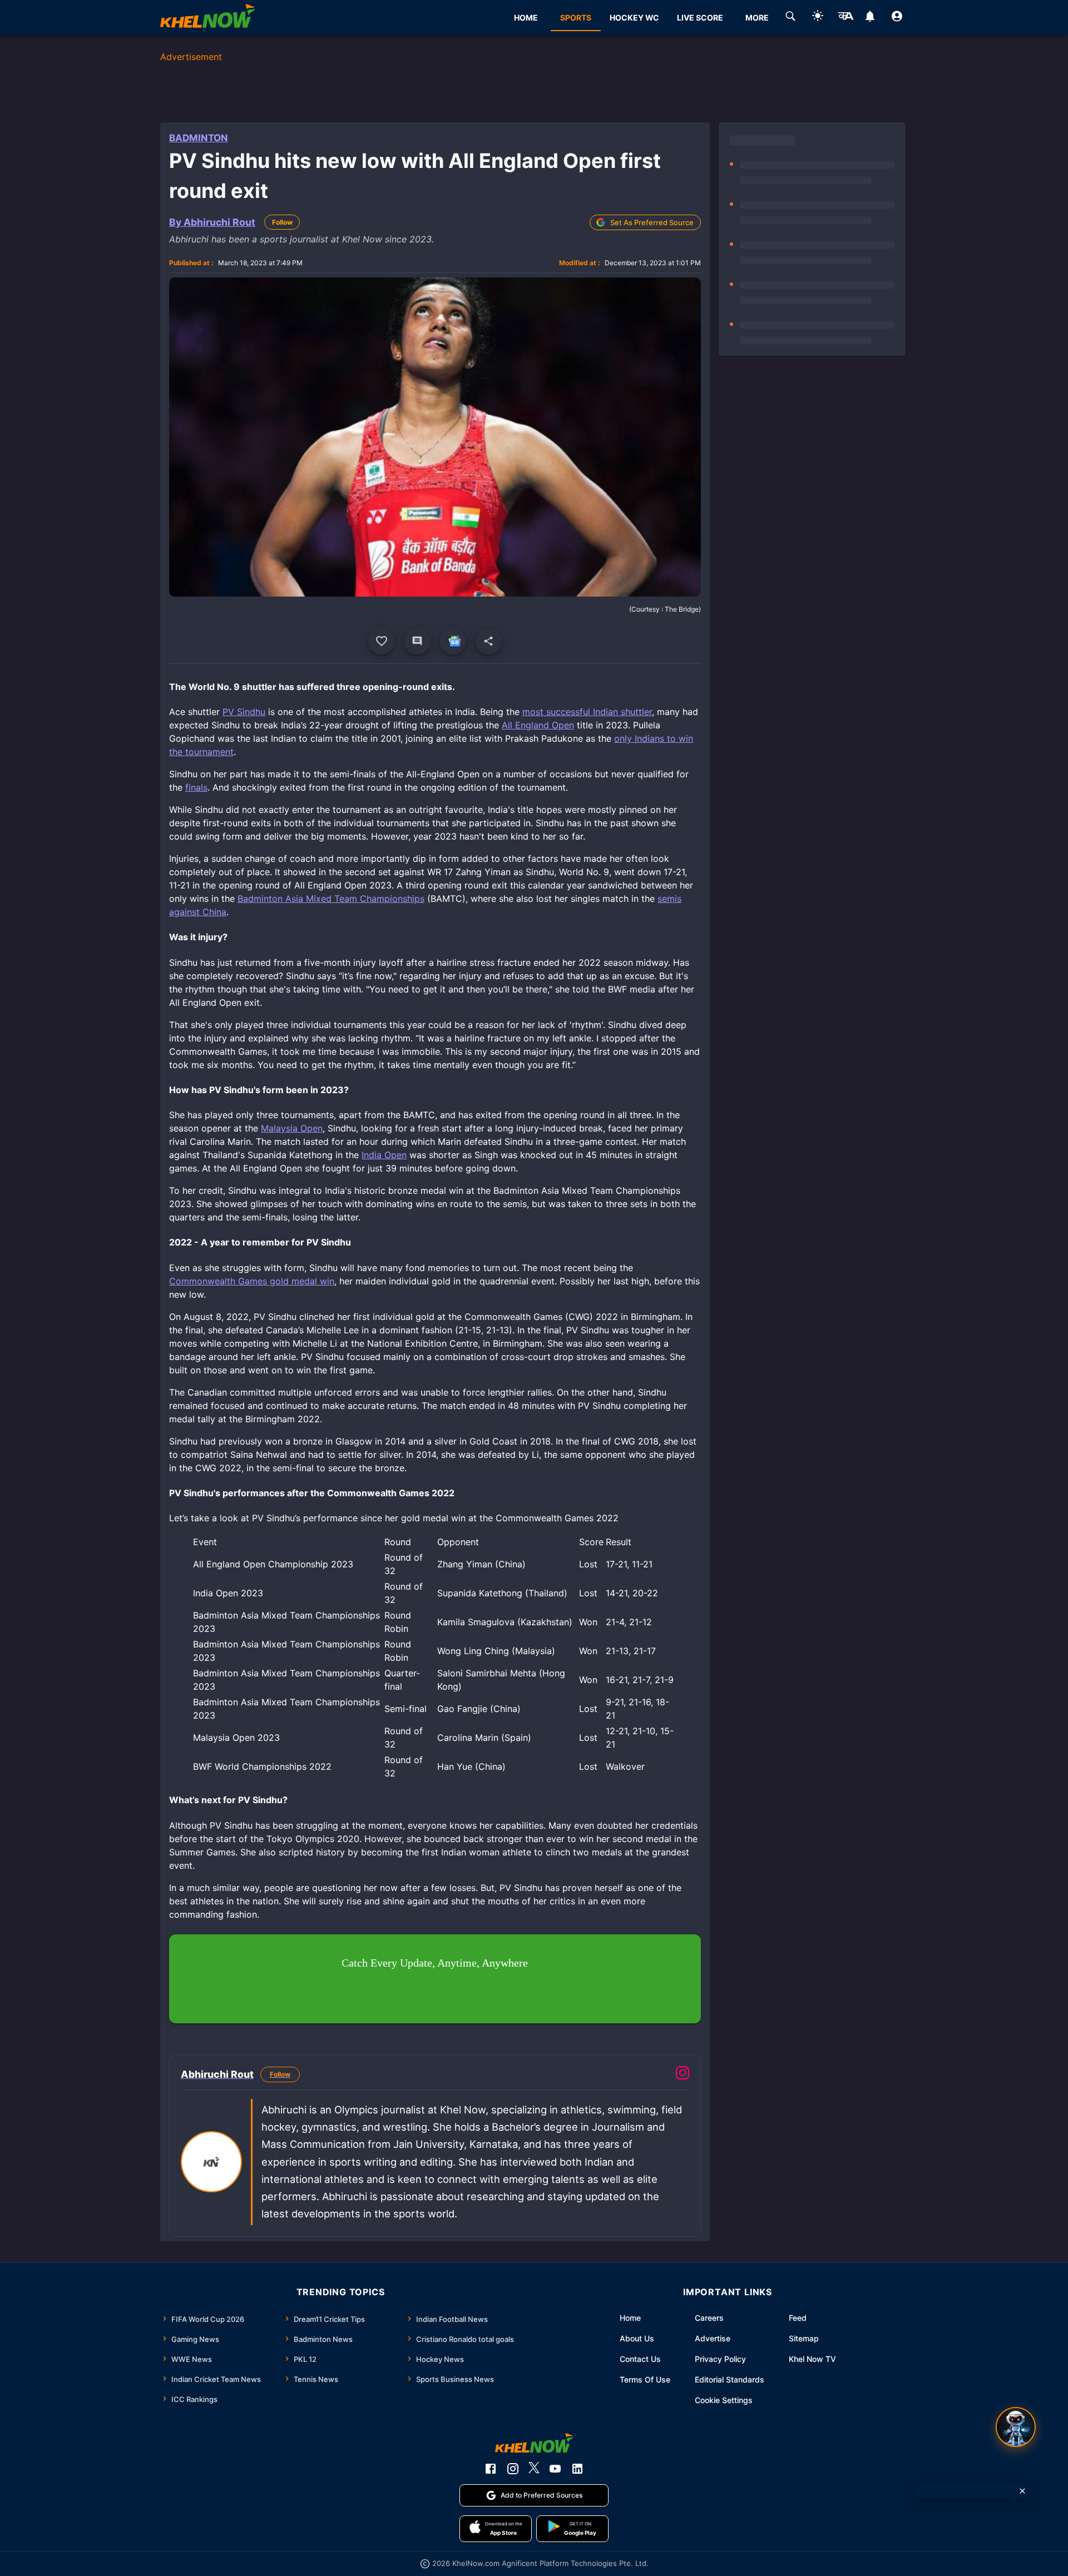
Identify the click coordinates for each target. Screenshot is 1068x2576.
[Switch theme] (818, 18)
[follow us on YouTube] (555, 2469)
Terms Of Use (645, 2379)
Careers (709, 2318)
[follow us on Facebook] (491, 2469)
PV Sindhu (244, 712)
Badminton (199, 138)
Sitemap (804, 2338)
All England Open (538, 725)
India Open (384, 1155)
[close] (1022, 2491)
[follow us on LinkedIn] (577, 2469)
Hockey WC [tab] (634, 18)
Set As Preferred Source (652, 222)
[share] (488, 641)
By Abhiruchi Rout (212, 222)
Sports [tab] (576, 18)
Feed (798, 2318)
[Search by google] (790, 18)
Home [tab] (526, 18)
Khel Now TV (812, 2359)
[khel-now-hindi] (845, 18)
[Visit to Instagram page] (683, 2074)
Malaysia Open (292, 1128)
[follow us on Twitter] (534, 2469)
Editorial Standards (730, 2379)
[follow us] (453, 641)
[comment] (417, 641)
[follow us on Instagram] (513, 2469)
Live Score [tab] (700, 18)
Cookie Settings (724, 2400)
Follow (282, 222)
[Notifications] (870, 18)
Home (630, 2318)
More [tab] (757, 18)
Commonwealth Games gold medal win (252, 1281)
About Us (637, 2338)
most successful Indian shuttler (587, 712)
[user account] (897, 18)
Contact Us (640, 2359)
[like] (382, 641)
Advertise (713, 2338)
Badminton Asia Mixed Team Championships (331, 899)
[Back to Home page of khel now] (207, 18)
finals (196, 787)
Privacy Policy (720, 2359)
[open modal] (1016, 2427)
